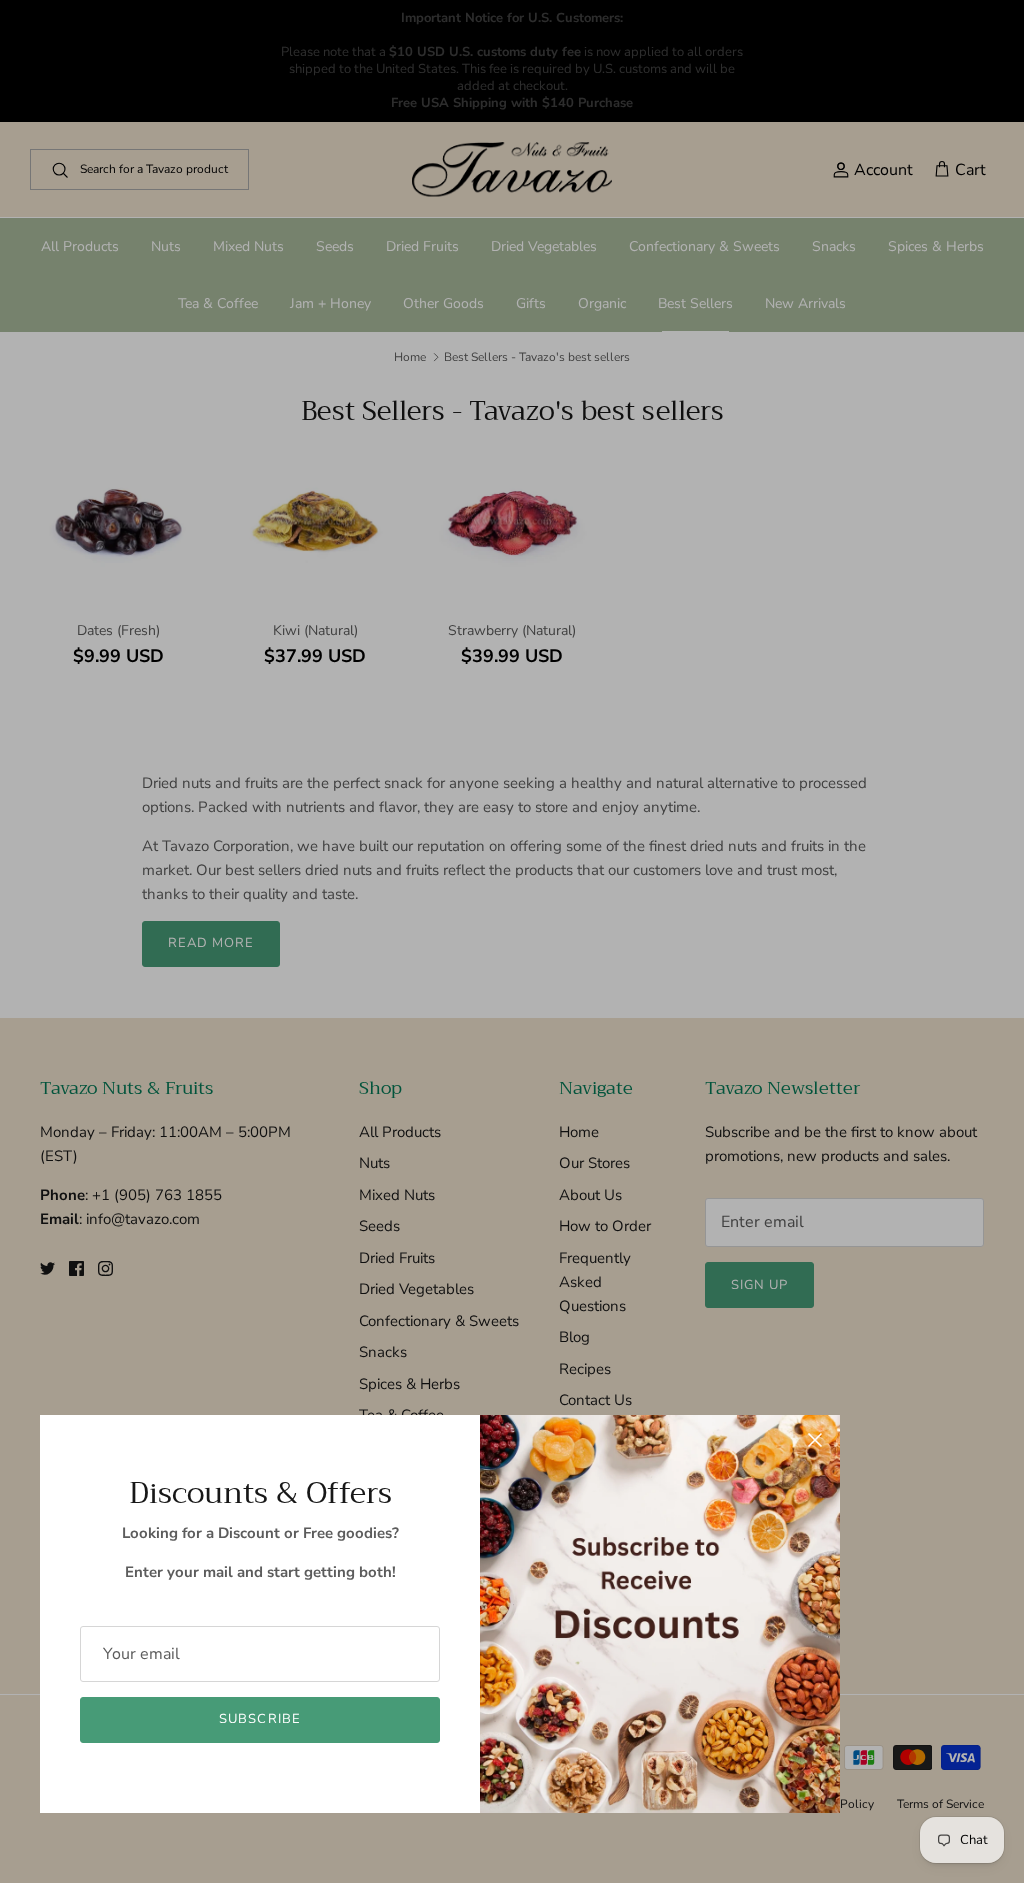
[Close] (815, 1440)
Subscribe (259, 1719)
